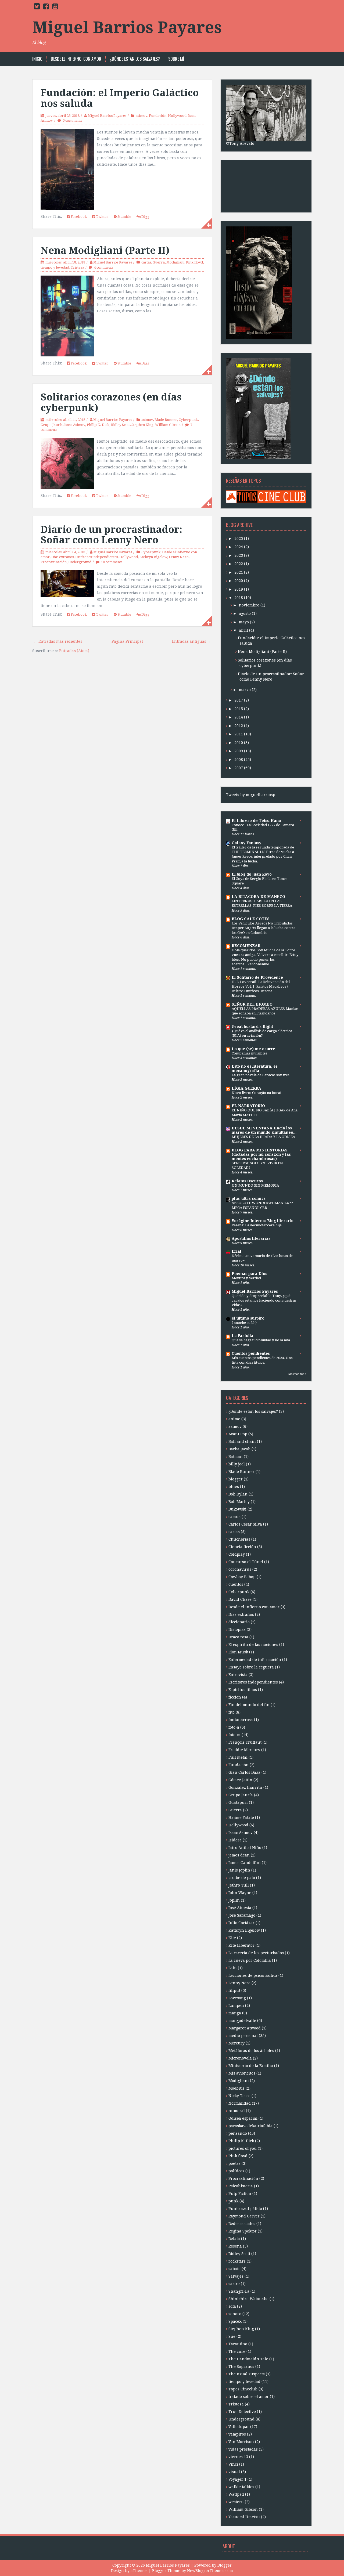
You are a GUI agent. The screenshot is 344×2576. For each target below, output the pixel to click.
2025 (239, 539)
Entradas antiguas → (191, 641)
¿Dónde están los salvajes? (135, 59)
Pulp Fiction (240, 2194)
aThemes (139, 2571)
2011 (239, 734)
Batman (236, 1457)
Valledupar (239, 2427)
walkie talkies (241, 2487)
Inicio (37, 59)
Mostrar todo (297, 1374)
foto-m (234, 1735)
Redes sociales (242, 2224)
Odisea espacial (243, 2118)
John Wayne (240, 1893)
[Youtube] (55, 8)
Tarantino (238, 2344)
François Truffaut (245, 1742)
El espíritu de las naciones (253, 1645)
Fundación (158, 116)
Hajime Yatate (241, 1818)
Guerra (159, 262)
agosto (245, 613)
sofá (232, 2306)
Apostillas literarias (251, 1238)
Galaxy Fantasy (246, 843)
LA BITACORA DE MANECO (258, 897)
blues (234, 1487)
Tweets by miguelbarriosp (251, 795)
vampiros (237, 2434)
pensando (238, 2133)
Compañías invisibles (249, 1053)
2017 (239, 700)
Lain (233, 1968)
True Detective (242, 2412)
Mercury (236, 2043)
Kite (232, 1938)
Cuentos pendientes (251, 1353)
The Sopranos (241, 2367)
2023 (239, 555)
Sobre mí (176, 59)
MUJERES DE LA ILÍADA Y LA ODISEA (263, 1137)
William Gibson (168, 425)
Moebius (236, 2088)
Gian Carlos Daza (244, 1772)
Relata (234, 2239)
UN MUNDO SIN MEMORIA (255, 1185)
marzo (245, 690)
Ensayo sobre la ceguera (251, 1667)
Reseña (235, 2246)
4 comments (103, 267)
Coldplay (237, 1554)
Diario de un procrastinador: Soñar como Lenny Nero (111, 535)
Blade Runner (166, 420)
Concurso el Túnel (246, 1562)
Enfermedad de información (255, 1660)
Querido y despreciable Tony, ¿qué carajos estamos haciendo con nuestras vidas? (264, 1300)
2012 (239, 726)
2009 (239, 751)
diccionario (239, 1622)
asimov (141, 116)
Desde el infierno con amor (254, 1607)
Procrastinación (54, 562)
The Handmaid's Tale (248, 2359)
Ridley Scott (120, 425)
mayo (244, 622)
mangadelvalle (242, 2021)
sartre (234, 2284)
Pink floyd (194, 262)
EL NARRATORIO (248, 1106)
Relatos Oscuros (247, 1181)
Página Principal (127, 641)
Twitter (102, 217)
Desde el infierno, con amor (76, 59)
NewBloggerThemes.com (210, 2571)
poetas (234, 2163)
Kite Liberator (241, 1945)
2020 (239, 581)
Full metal (238, 1757)
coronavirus (240, 1569)
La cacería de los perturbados (256, 1953)
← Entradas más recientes (58, 641)
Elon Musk (238, 1652)
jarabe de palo (242, 1878)
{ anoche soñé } (244, 1323)
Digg (145, 217)
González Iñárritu (245, 1787)
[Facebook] (46, 8)
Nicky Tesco (239, 2096)
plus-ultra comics (249, 1198)
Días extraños (62, 557)
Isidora (235, 1840)
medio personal (243, 2036)
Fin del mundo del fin (249, 1705)
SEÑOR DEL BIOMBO (252, 1004)
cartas (146, 262)
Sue (232, 2336)
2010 (239, 743)
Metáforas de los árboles (251, 2051)
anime (234, 1419)
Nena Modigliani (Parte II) (105, 250)
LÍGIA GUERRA (246, 1088)
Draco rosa (238, 1637)
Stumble (124, 217)
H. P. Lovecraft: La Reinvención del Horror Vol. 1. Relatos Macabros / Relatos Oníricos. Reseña (261, 987)
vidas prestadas (243, 2449)
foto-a (234, 1727)
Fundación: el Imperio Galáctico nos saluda (120, 98)
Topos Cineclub (243, 2389)
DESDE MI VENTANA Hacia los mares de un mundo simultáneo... (264, 1130)
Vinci (233, 2464)
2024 (239, 547)
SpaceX (235, 2321)
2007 (239, 768)
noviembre (249, 605)
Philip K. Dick (98, 425)
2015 (239, 709)
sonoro (235, 2314)
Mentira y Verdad (246, 1278)
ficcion (235, 1697)
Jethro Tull (239, 1885)
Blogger (225, 2565)
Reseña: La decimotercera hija (257, 1225)
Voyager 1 (237, 2479)
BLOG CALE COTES (251, 919)
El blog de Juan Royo (252, 874)
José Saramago (242, 1915)
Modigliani (175, 262)
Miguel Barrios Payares (127, 27)
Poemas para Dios (249, 1274)
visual (234, 2472)
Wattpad (236, 2494)
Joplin (234, 1900)
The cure (237, 2351)
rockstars (237, 2261)
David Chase (240, 1599)
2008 (239, 760)
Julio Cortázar (241, 1923)
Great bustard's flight (252, 1027)
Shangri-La (239, 2291)
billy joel (237, 1464)
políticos (236, 2171)
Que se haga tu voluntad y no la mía (261, 1340)
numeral (237, 2111)
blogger (236, 1479)
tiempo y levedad (55, 267)
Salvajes (236, 2276)
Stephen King (142, 425)
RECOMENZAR (246, 946)
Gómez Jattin (240, 1780)
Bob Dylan (238, 1494)
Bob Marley (239, 1502)
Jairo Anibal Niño (245, 1848)
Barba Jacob (239, 1449)
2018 (239, 598)
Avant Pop (238, 1434)
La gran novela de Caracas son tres (261, 1075)
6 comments (72, 120)
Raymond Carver (244, 2216)
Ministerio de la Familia (251, 2066)
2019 (239, 589)
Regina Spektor (243, 2231)
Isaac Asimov (75, 425)
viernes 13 (238, 2457)
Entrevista (238, 1675)
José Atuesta (240, 1908)
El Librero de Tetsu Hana (256, 821)
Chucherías (239, 1539)
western (236, 2502)
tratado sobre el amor (249, 2397)
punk (233, 2201)
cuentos (236, 1584)
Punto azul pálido (245, 2209)
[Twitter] (37, 8)
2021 (239, 572)
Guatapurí (238, 1802)
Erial (236, 1251)
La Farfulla (243, 1336)
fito (232, 1712)
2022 (239, 564)
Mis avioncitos (242, 2073)
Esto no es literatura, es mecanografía (255, 1068)
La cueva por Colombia (250, 1960)
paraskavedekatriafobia (250, 2126)
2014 (239, 717)
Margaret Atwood (245, 2028)
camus (234, 1517)
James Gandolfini (245, 1863)
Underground (80, 562)
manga (235, 2013)
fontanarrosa (241, 1720)
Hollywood (177, 116)
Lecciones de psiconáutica (253, 1975)
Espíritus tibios (243, 1690)
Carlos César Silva (245, 1524)
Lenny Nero (179, 557)
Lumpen (236, 2006)
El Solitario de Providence (257, 977)
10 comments (112, 562)
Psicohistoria (241, 2186)
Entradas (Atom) (74, 651)
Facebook (78, 217)
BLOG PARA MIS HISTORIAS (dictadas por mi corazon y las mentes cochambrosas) (261, 1154)
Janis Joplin (239, 1870)
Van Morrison (241, 2442)
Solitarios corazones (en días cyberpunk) (111, 402)
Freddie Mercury (244, 1750)
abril (243, 630)
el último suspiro (248, 1318)
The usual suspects (247, 2374)
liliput (234, 1990)
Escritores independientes (96, 557)
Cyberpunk (188, 420)
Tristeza (77, 267)
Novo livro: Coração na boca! (257, 1093)
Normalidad (240, 2103)
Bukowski (237, 1509)
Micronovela (240, 2058)
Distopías (237, 1630)
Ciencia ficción (242, 1547)
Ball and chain (242, 1441)
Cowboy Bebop (242, 1577)
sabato (234, 2269)
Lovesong (237, 1998)
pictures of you (243, 2148)
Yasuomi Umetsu (244, 2517)
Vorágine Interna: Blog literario (263, 1221)
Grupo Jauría (52, 425)
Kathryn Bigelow (153, 557)
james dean (239, 1855)
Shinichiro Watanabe (248, 2299)
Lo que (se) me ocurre (253, 1049)
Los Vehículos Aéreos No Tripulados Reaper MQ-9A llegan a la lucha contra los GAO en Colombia (264, 928)
